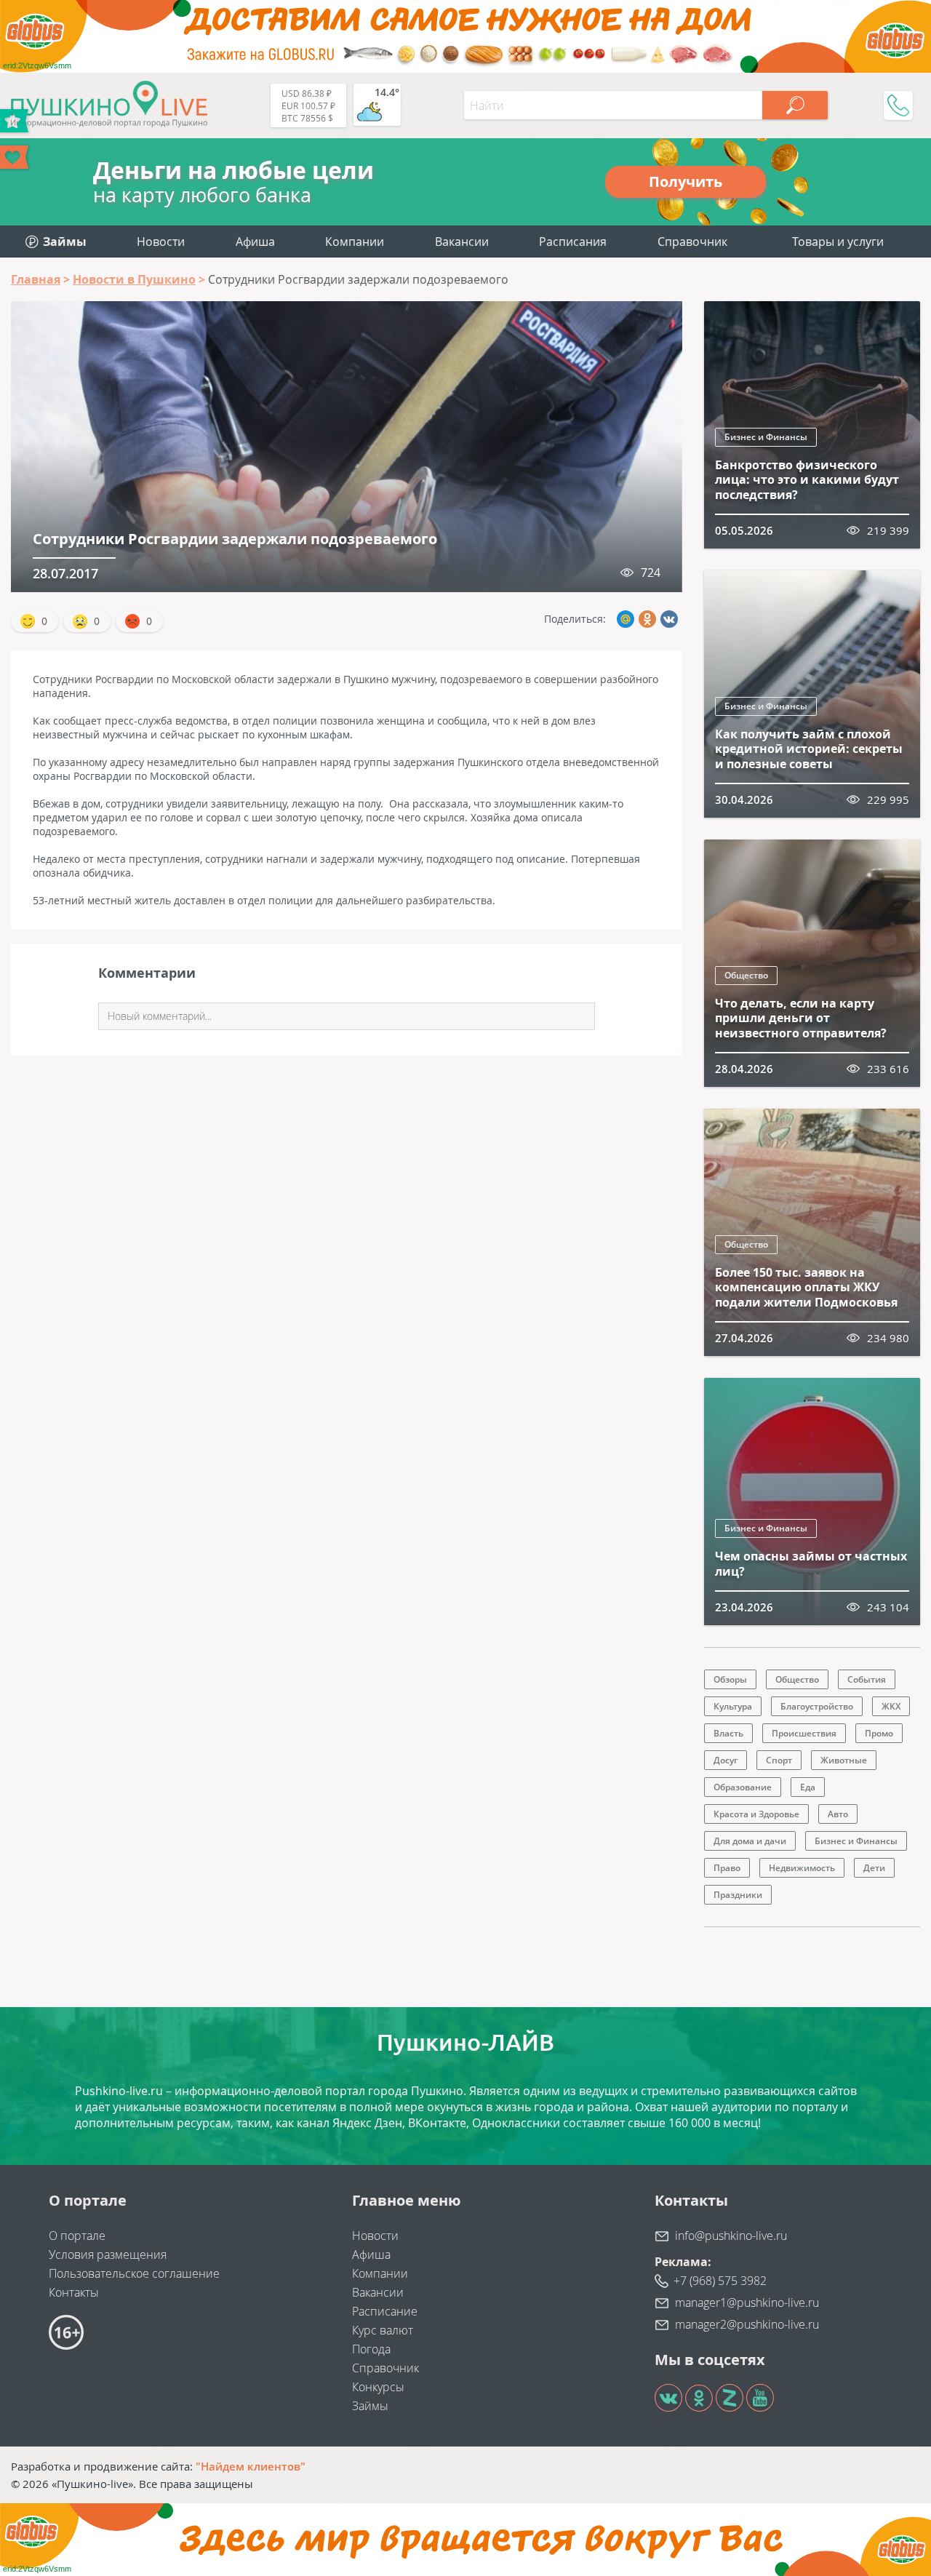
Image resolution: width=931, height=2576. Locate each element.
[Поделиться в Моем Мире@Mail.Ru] (626, 619)
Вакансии (462, 242)
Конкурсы (378, 2387)
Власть (728, 1733)
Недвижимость (802, 1868)
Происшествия (804, 1733)
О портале (77, 2236)
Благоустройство (817, 1706)
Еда (808, 1787)
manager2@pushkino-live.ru (747, 2324)
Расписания (573, 242)
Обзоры (730, 1679)
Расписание (385, 2311)
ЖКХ (891, 1706)
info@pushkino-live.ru (731, 2236)
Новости (161, 242)
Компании (355, 242)
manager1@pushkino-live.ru (747, 2302)
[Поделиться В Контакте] (669, 619)
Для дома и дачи (750, 1841)
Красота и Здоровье (756, 1814)
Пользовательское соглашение (134, 2273)
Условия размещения (108, 2254)
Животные (844, 1760)
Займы (370, 2406)
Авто (838, 1814)
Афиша (255, 242)
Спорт (779, 1760)
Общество (746, 975)
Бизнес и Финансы (766, 437)
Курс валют (383, 2330)
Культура (733, 1706)
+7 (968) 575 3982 (720, 2281)
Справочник (692, 242)
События (867, 1679)
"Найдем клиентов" (251, 2466)
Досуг (726, 1760)
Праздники (738, 1895)
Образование (743, 1787)
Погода (371, 2349)
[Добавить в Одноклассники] (647, 619)
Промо (879, 1733)
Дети (874, 1868)
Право (727, 1868)
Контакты (74, 2292)
